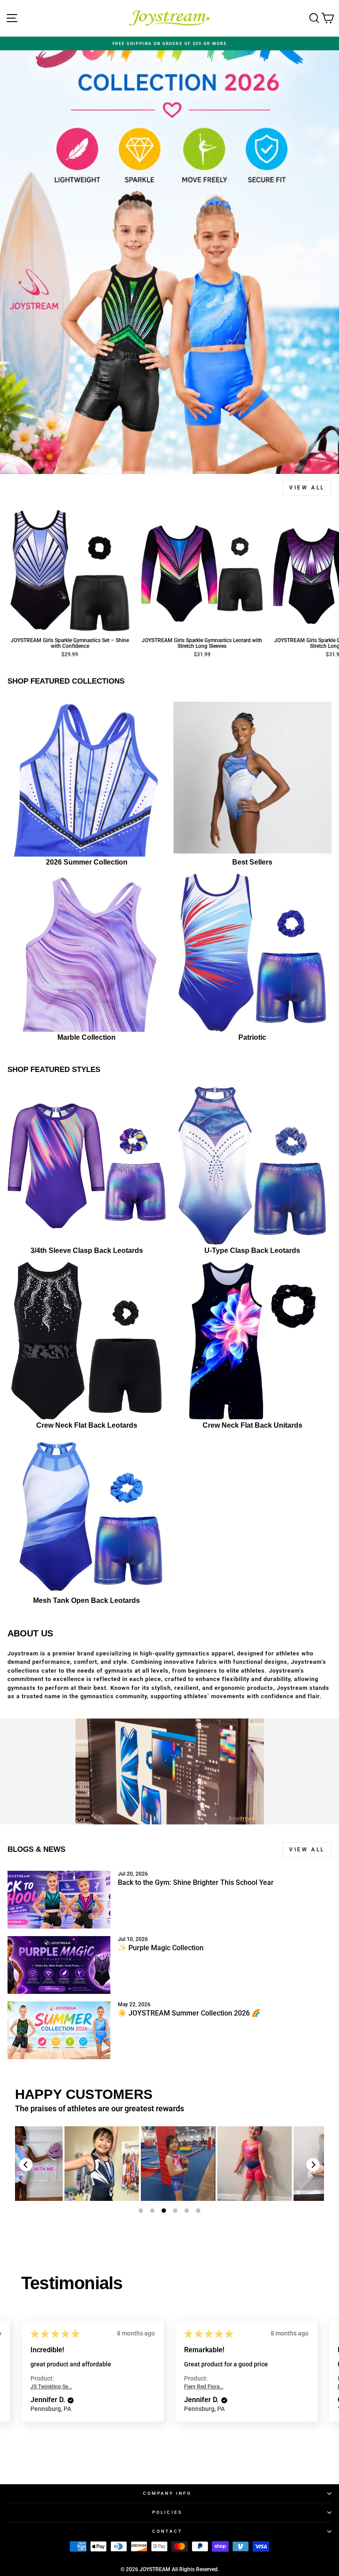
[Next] (313, 2165)
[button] (68, 2400)
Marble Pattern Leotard (65, 2164)
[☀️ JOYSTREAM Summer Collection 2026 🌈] (59, 2030)
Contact (168, 2531)
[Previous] (26, 2165)
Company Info (167, 2493)
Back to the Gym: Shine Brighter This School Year (196, 1882)
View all (307, 488)
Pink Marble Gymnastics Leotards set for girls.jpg (294, 2164)
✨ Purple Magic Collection (161, 1948)
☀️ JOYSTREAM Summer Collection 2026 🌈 (189, 2013)
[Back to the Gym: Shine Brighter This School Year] (59, 1900)
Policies (167, 2512)
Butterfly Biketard (141, 2164)
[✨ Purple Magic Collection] (59, 1965)
